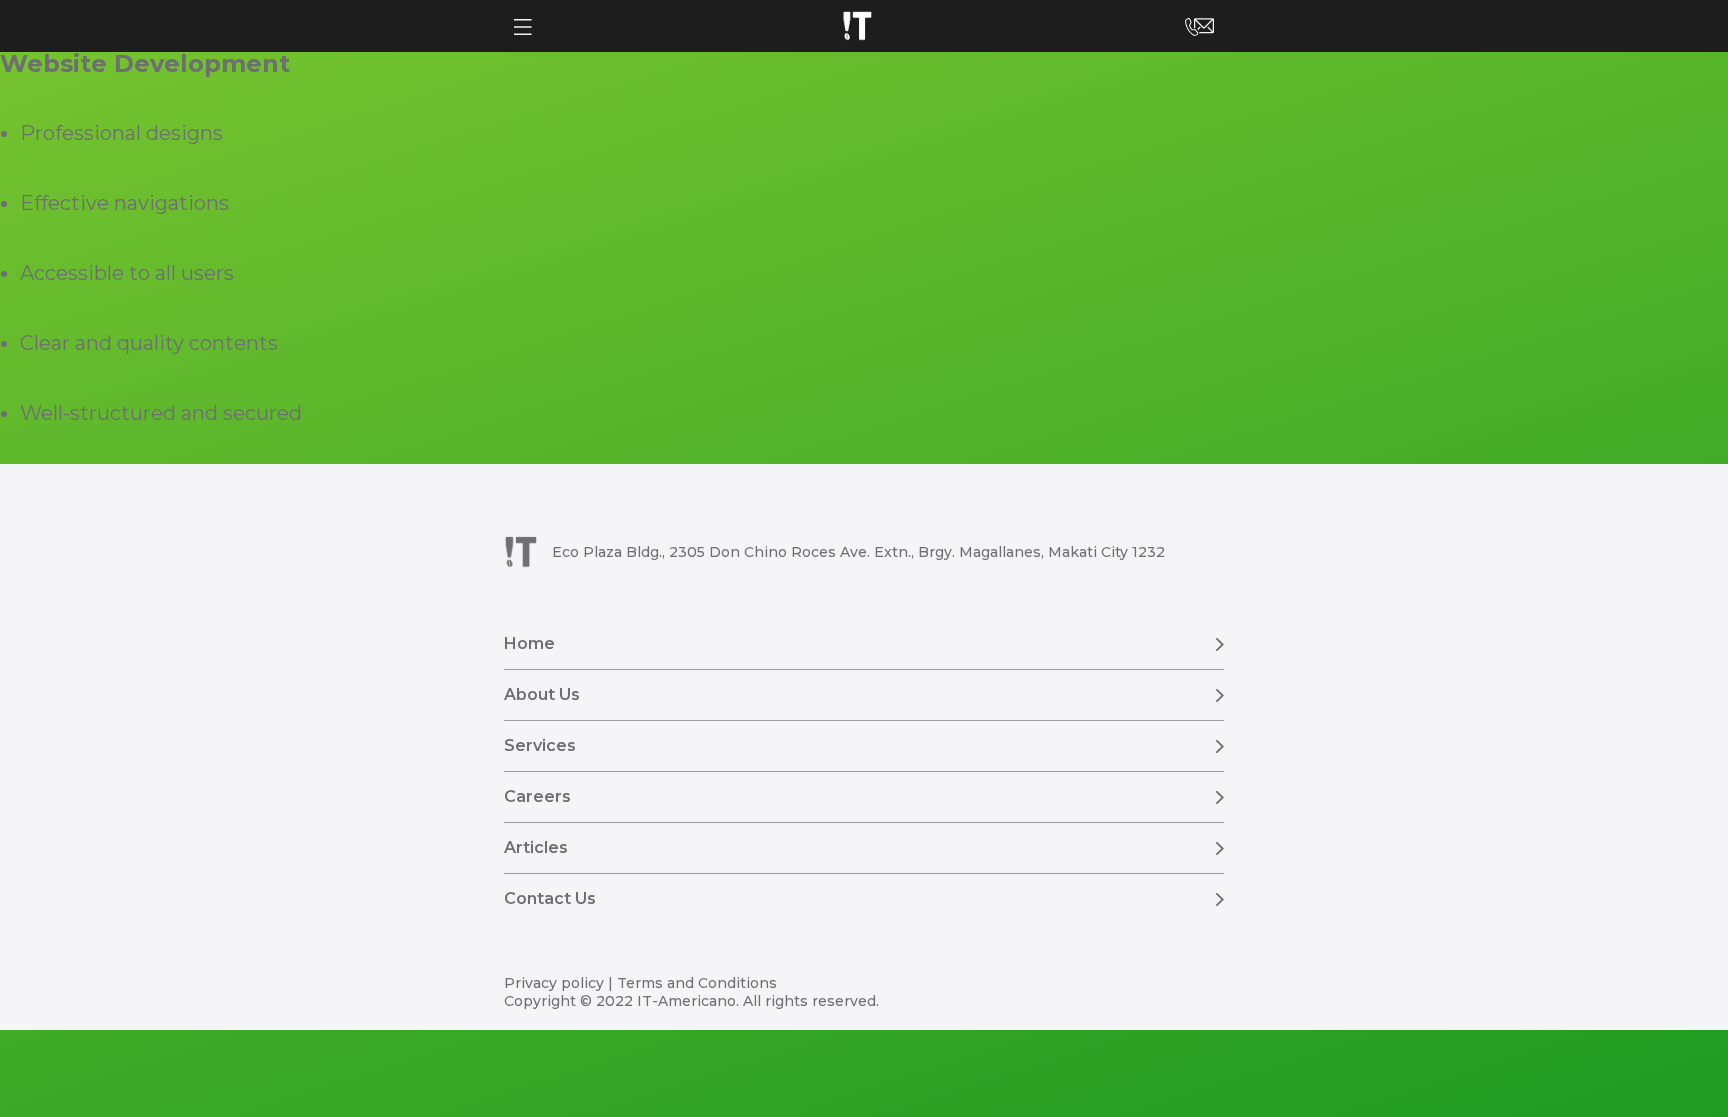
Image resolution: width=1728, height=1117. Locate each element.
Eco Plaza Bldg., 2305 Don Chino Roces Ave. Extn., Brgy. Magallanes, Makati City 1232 (858, 552)
